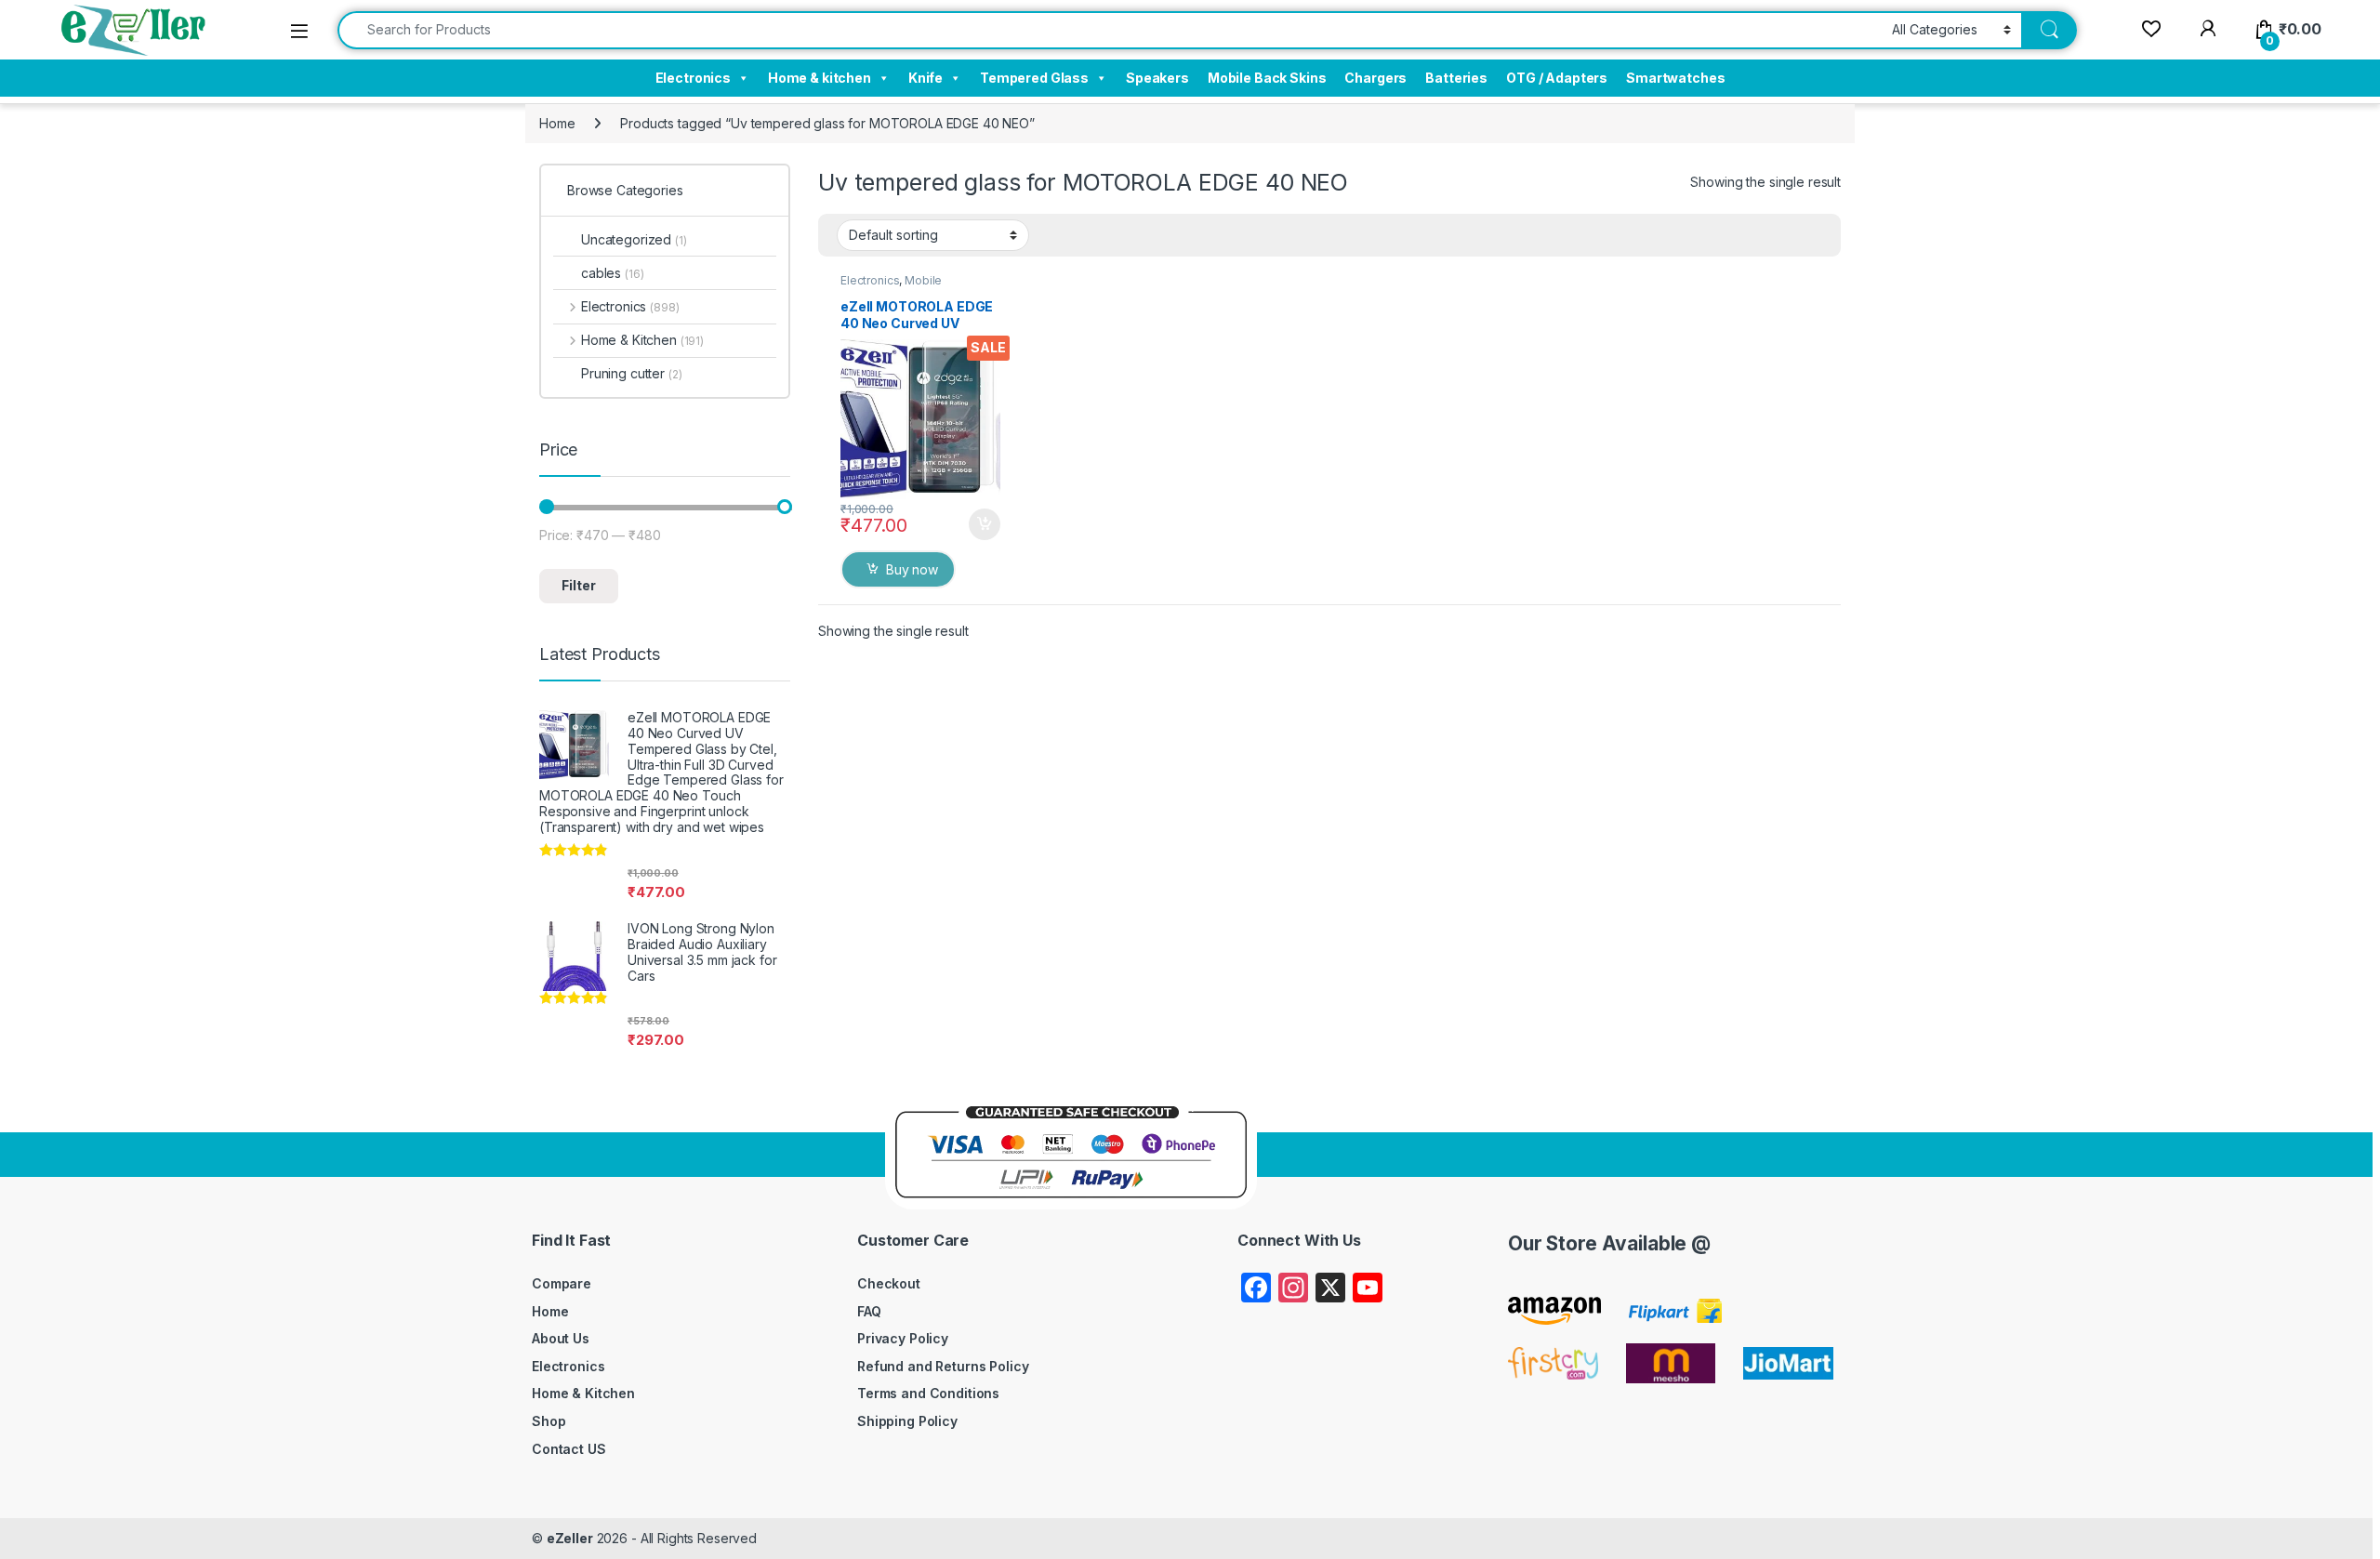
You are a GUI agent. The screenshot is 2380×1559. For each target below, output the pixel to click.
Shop (549, 1421)
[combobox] (1110, 30)
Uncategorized (634, 239)
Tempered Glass (1034, 78)
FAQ (869, 1311)
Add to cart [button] (985, 524)
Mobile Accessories (891, 286)
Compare (562, 1283)
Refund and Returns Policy (943, 1366)
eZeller (570, 1538)
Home (557, 123)
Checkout (889, 1283)
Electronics (693, 78)
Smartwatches (1675, 78)
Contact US (569, 1449)
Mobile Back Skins (1267, 78)
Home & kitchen (820, 78)
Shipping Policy (907, 1421)
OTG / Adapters (1557, 78)
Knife (926, 78)
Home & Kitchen (642, 340)
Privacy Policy (903, 1338)
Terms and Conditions (928, 1393)
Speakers (1157, 78)
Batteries (1456, 78)
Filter (579, 585)
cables (612, 273)
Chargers (1375, 78)
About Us (561, 1338)
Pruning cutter (632, 373)
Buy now (912, 569)
